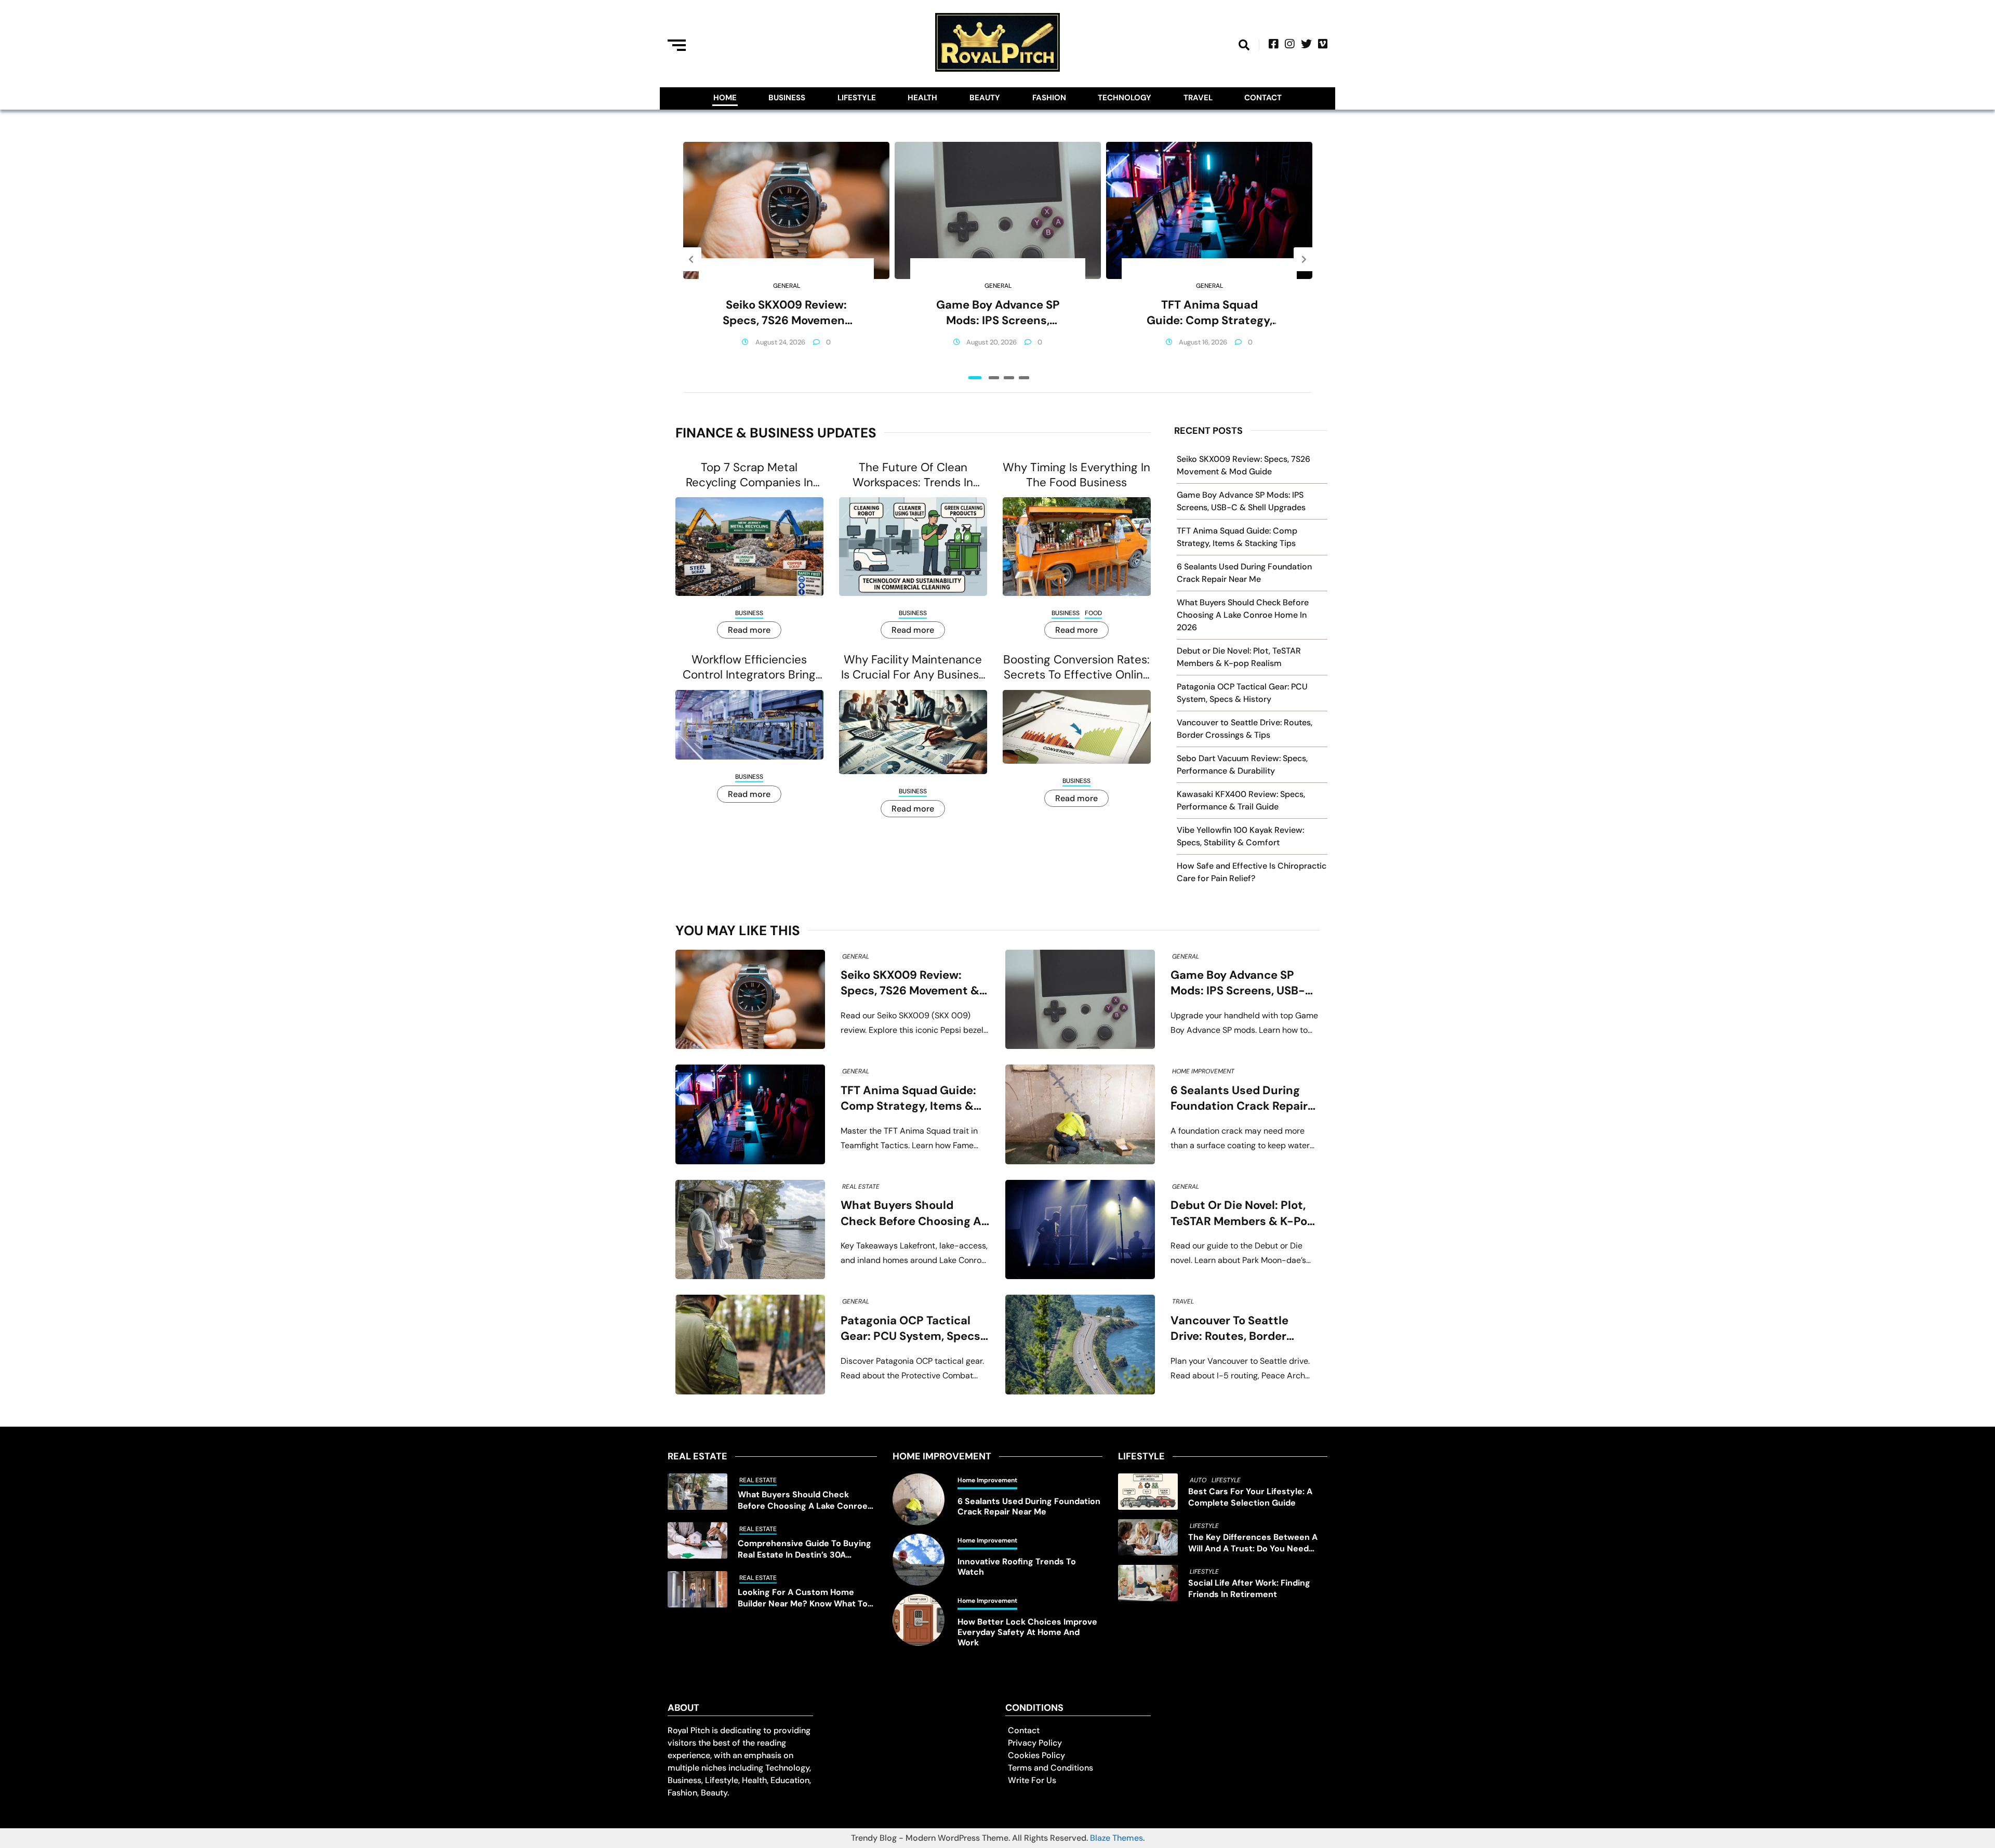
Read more (749, 630)
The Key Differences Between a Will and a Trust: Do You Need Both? (1253, 1543)
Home (725, 98)
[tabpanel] (786, 259)
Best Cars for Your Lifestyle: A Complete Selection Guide (1250, 1497)
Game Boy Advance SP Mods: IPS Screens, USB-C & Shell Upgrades (998, 313)
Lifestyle (857, 98)
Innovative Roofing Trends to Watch (1017, 1567)
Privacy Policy (1035, 1743)
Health (922, 98)
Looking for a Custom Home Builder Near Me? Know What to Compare (803, 1598)
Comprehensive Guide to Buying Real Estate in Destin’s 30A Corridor (804, 1549)
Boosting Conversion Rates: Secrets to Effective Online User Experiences (1076, 667)
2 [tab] (994, 378)
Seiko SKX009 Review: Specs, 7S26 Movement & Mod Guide (786, 313)
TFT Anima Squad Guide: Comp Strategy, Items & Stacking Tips (1209, 313)
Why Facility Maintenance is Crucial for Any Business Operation (913, 667)
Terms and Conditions (1050, 1768)
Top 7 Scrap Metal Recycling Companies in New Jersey (749, 475)
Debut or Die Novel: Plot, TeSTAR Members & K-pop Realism (1242, 1213)
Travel (1198, 98)
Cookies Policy (1036, 1755)
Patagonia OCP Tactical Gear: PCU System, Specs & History (910, 1329)
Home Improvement (1203, 1071)
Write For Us (1032, 1780)
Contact (1263, 98)
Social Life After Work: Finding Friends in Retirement (1249, 1588)
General (787, 286)
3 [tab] (1009, 378)
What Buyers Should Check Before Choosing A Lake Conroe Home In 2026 (1243, 615)
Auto (1198, 1480)
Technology (1125, 98)
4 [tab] (1024, 378)
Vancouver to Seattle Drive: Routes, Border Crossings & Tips (1229, 1329)
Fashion (1049, 98)
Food (1093, 613)
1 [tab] (975, 378)
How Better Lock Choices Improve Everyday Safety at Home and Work (1027, 1632)
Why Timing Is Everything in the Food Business (1076, 475)
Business (787, 98)
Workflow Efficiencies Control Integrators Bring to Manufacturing (749, 667)
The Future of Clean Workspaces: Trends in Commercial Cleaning (913, 475)
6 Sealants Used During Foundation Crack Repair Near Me (1239, 1099)
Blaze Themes (1116, 1838)
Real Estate (861, 1187)
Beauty (985, 98)
